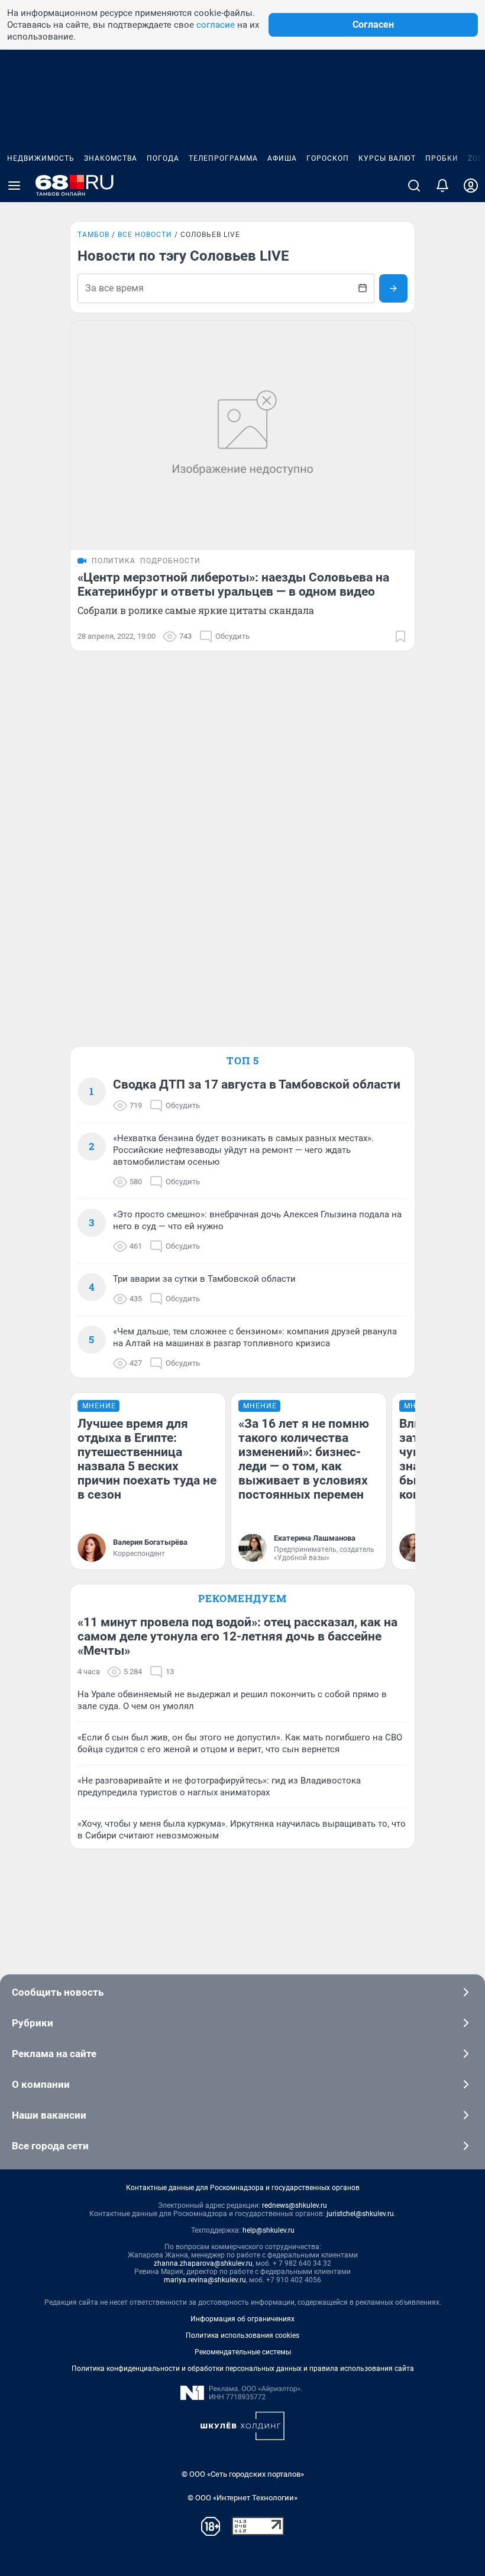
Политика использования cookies (242, 2335)
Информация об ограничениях (242, 2319)
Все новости (145, 235)
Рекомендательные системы (243, 2352)
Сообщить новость (58, 1992)
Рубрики (33, 2023)
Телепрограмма (223, 158)
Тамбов (93, 235)
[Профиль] (471, 186)
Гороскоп (328, 158)
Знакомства (111, 158)
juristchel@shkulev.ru (360, 2214)
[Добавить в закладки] (400, 636)
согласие (216, 25)
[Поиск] (414, 186)
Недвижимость (41, 158)
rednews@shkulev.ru (295, 2205)
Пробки (442, 158)
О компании (41, 2084)
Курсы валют (387, 158)
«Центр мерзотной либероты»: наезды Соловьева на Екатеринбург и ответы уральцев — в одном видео (233, 584)
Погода (163, 158)
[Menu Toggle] (14, 186)
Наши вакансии (49, 2115)
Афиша (282, 158)
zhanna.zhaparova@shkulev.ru (203, 2263)
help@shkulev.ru (269, 2230)
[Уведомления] (442, 186)
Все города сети (50, 2146)
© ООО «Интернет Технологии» (242, 2498)
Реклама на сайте (54, 2054)
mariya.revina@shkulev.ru (205, 2280)
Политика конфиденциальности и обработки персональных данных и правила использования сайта (243, 2369)
